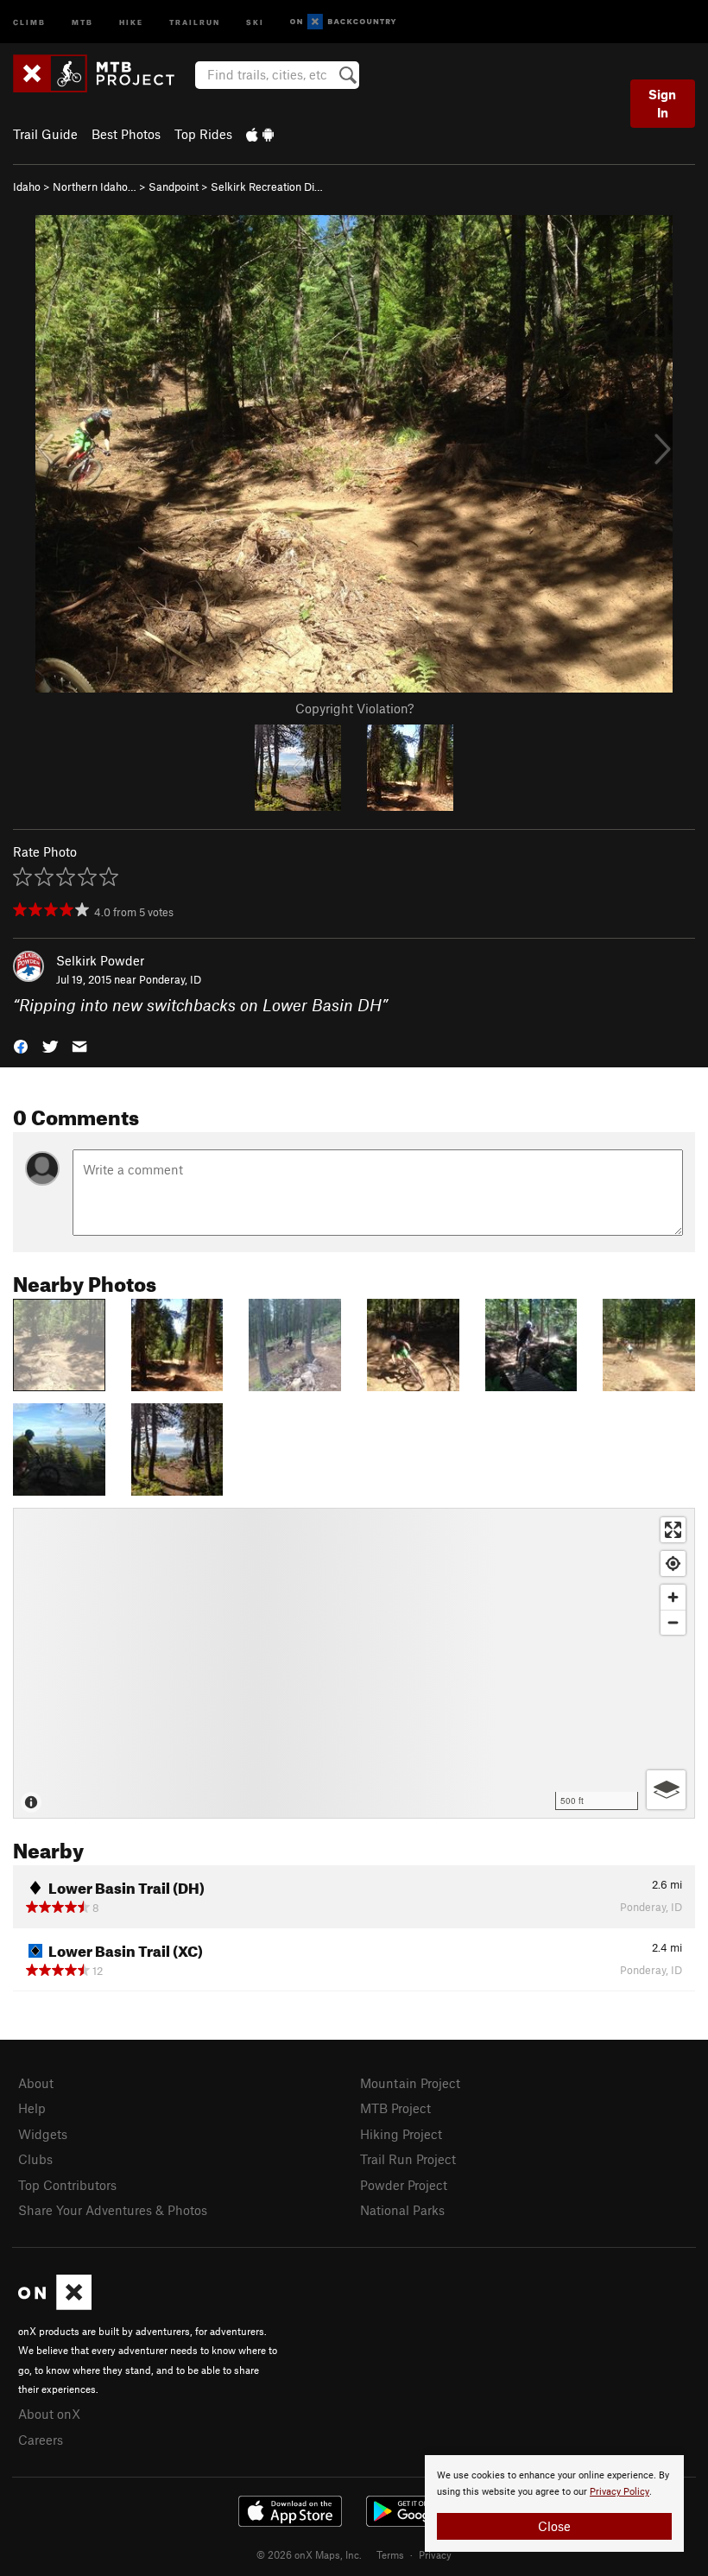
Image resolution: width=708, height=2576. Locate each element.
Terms (390, 2554)
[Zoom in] (673, 1597)
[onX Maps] (55, 2305)
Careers (41, 2440)
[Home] (102, 73)
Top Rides (203, 134)
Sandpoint (174, 187)
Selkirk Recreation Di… (267, 187)
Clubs (35, 2159)
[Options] (666, 1790)
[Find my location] (673, 1563)
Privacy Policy (619, 2492)
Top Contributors (67, 2185)
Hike (131, 21)
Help (32, 2108)
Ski (255, 21)
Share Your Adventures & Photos (113, 2210)
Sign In (662, 103)
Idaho (27, 187)
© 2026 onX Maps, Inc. (309, 2554)
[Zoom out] (673, 1622)
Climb (29, 21)
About (36, 2083)
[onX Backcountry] (343, 22)
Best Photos (126, 134)
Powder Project (404, 2185)
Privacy (435, 2554)
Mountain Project (410, 2083)
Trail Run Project (408, 2159)
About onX (49, 2414)
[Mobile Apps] (260, 134)
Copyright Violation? (354, 708)
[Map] (354, 1663)
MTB (82, 21)
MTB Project (395, 2108)
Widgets (43, 2134)
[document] (554, 2503)
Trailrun (195, 21)
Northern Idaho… (95, 187)
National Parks (402, 2210)
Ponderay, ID (170, 979)
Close (554, 2526)
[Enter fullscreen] (673, 1530)
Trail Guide (45, 134)
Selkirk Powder (100, 960)
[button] (21, 1045)
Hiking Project (401, 2134)
